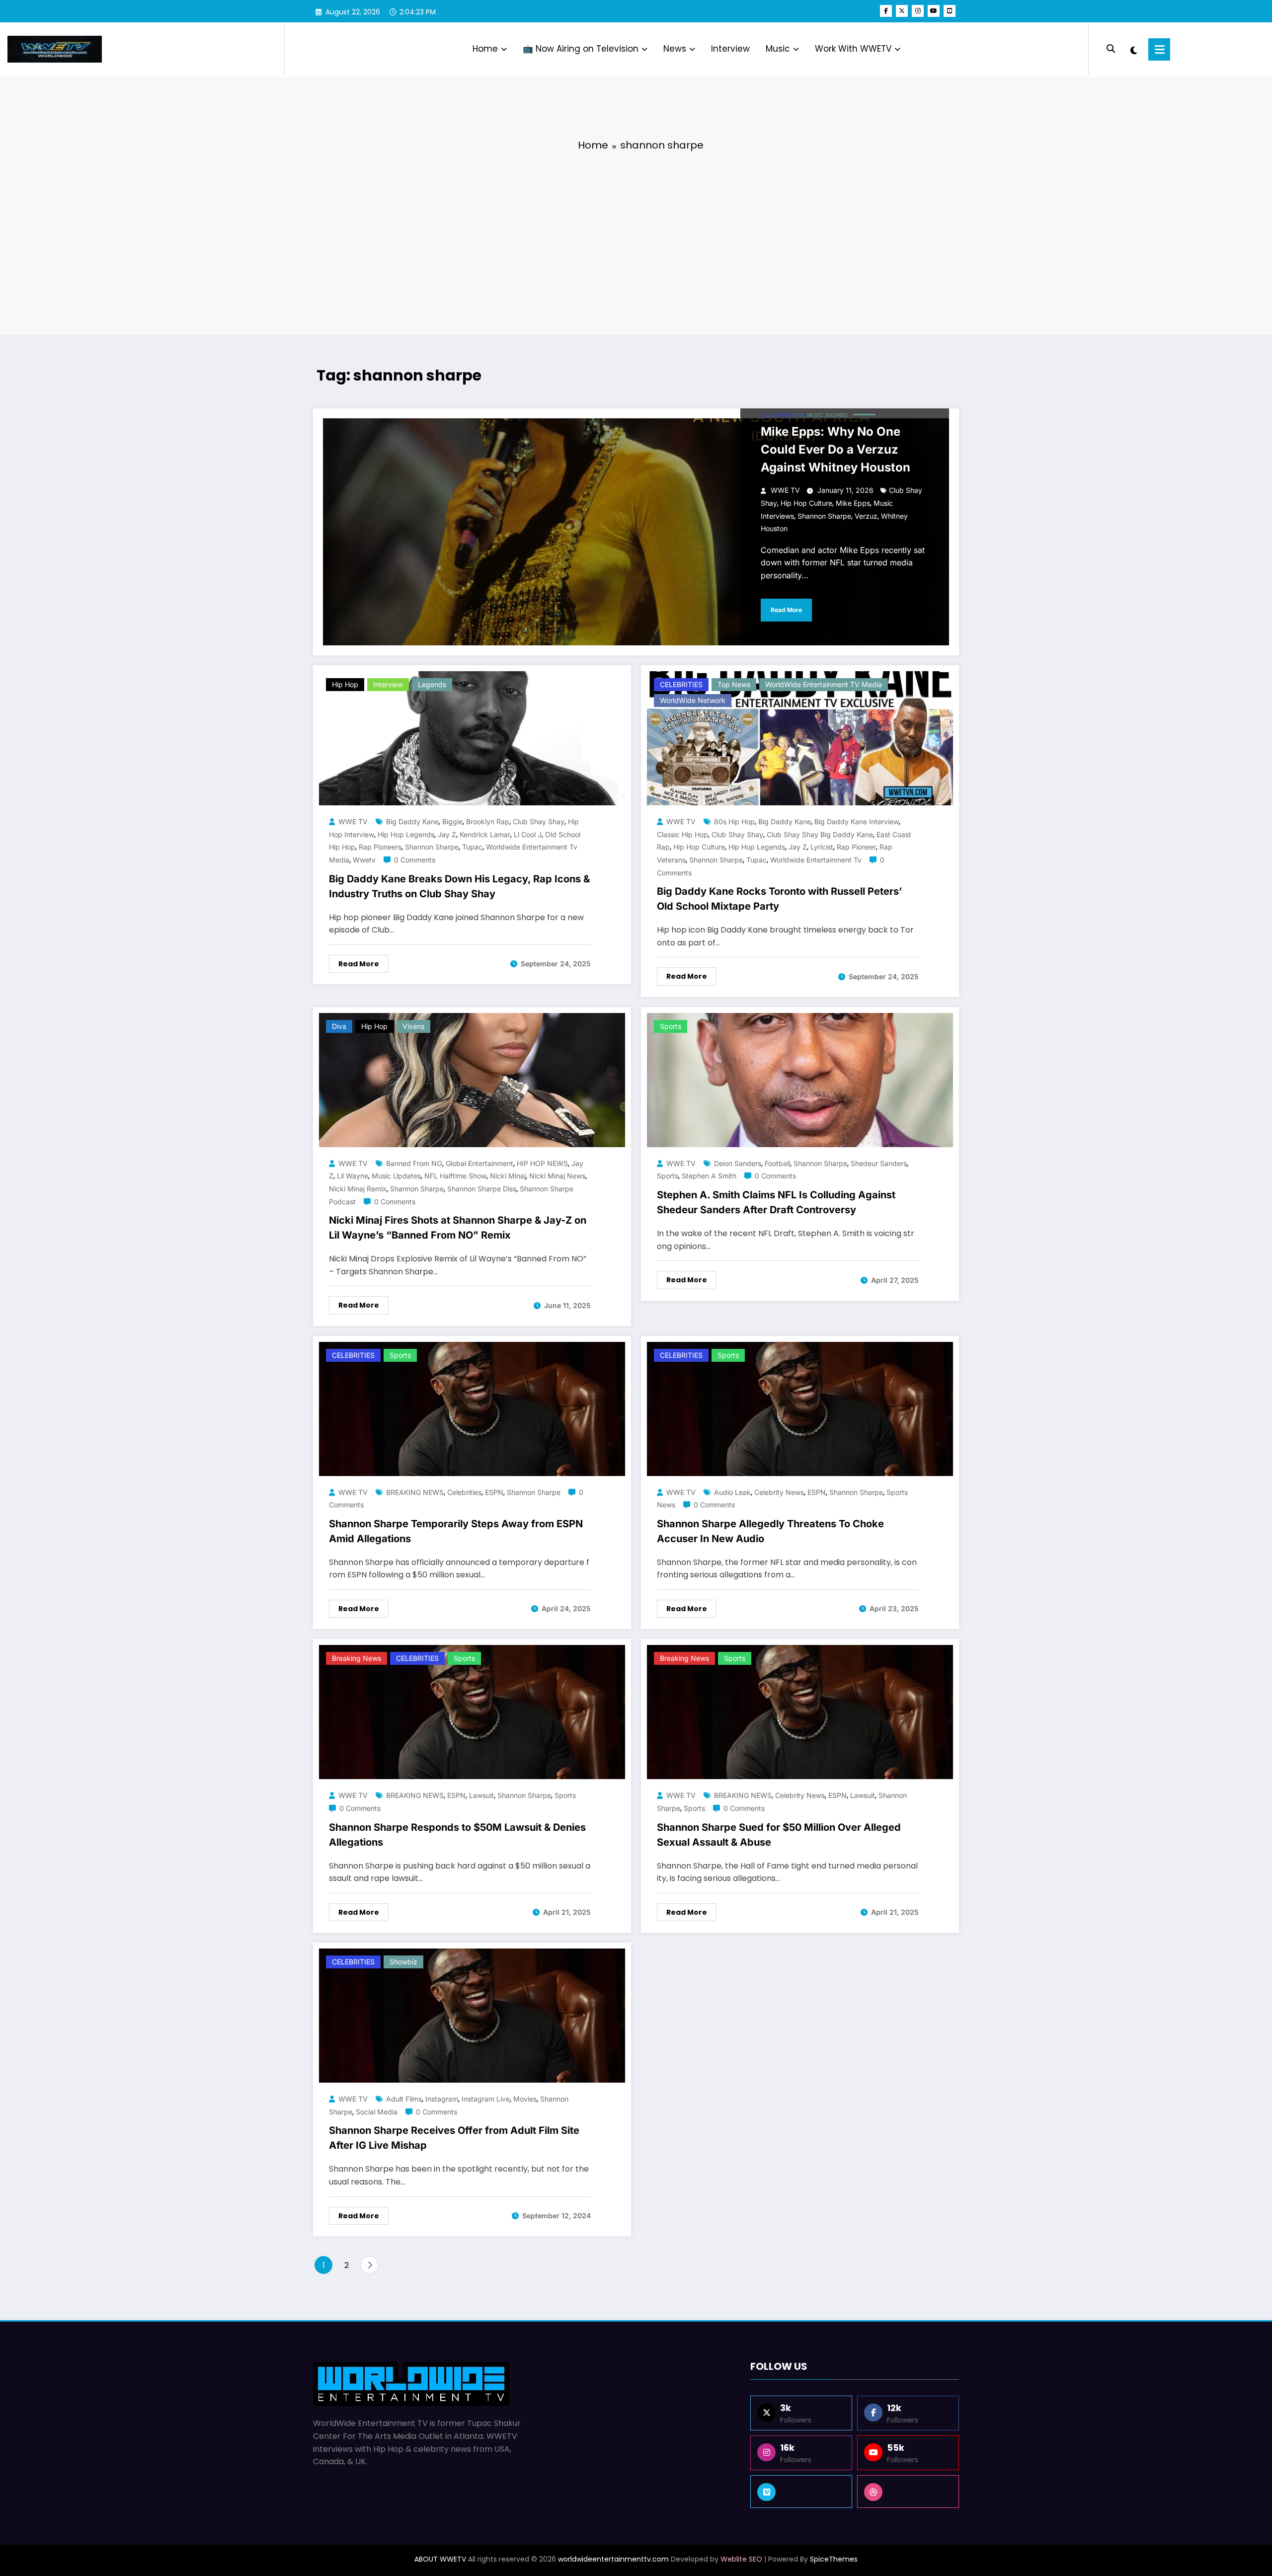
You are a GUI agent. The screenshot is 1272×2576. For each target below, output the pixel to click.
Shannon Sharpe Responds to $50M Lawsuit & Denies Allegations (457, 1835)
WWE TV (785, 490)
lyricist (822, 847)
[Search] (1111, 49)
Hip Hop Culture (806, 503)
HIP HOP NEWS (542, 1163)
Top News (734, 684)
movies (525, 2099)
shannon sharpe (824, 516)
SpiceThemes (834, 2559)
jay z (447, 834)
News (675, 49)
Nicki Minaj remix (358, 1189)
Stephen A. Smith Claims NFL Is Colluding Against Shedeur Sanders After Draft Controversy (776, 1202)
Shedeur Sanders (879, 1163)
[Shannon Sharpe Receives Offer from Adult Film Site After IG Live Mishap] (472, 2015)
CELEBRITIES (776, 415)
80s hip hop (734, 821)
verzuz (866, 516)
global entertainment (479, 1163)
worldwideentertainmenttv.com (613, 2559)
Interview (730, 49)
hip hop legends (406, 834)
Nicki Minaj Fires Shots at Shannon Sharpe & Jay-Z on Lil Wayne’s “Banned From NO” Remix (458, 1228)
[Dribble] (908, 2492)
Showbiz (836, 415)
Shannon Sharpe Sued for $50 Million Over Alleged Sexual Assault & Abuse (779, 1835)
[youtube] (934, 11)
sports (668, 1176)
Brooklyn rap (488, 821)
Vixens (413, 1026)
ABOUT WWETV (440, 2559)
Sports (671, 1026)
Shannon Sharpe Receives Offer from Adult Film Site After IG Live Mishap (454, 2138)
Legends (432, 684)
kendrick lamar (485, 834)
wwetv (364, 860)
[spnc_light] (1134, 49)
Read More (786, 610)
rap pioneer (856, 847)
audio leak (732, 1492)
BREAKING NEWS (415, 1492)
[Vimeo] (801, 2492)
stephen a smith (709, 1176)
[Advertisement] (636, 235)
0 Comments (415, 860)
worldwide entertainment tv (816, 860)
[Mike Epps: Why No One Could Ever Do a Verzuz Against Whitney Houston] (636, 532)
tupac (472, 847)
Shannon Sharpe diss (482, 1189)
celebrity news (779, 1492)
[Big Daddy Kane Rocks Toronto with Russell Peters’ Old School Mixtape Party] (800, 738)
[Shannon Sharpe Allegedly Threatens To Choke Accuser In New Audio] (800, 1408)
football (777, 1163)
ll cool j (528, 834)
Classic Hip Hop (682, 834)
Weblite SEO (741, 2559)
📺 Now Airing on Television (581, 49)
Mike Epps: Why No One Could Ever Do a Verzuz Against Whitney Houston (835, 449)
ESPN (494, 1492)
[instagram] (918, 11)
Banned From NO (414, 1163)
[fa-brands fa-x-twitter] (902, 11)
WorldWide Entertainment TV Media (824, 684)
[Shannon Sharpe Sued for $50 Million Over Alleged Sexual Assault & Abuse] (800, 1712)
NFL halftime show (455, 1176)
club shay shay (539, 821)
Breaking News (357, 1658)
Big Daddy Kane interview (857, 821)
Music (778, 49)
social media (377, 2112)
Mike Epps (853, 503)
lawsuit (481, 1795)
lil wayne (353, 1176)
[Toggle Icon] (1159, 49)
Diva (799, 415)
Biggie (452, 821)
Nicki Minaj (508, 1176)
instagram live (486, 2099)
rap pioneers (380, 847)
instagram (442, 2099)
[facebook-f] (886, 11)
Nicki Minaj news (557, 1176)
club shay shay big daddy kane (820, 834)
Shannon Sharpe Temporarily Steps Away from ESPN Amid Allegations (456, 1531)
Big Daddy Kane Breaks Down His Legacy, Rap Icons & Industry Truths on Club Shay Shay (459, 886)
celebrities (464, 1492)
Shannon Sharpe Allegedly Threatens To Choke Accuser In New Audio (770, 1531)
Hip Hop (345, 684)
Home (485, 49)
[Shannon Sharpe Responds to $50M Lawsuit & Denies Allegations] (472, 1712)
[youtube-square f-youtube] (950, 11)
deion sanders (738, 1163)
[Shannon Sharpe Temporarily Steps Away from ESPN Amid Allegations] (472, 1408)
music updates (396, 1176)
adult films (404, 2099)
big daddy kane (412, 821)
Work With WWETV (853, 49)
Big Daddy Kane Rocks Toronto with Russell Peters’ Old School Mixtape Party (779, 899)
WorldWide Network (693, 700)
